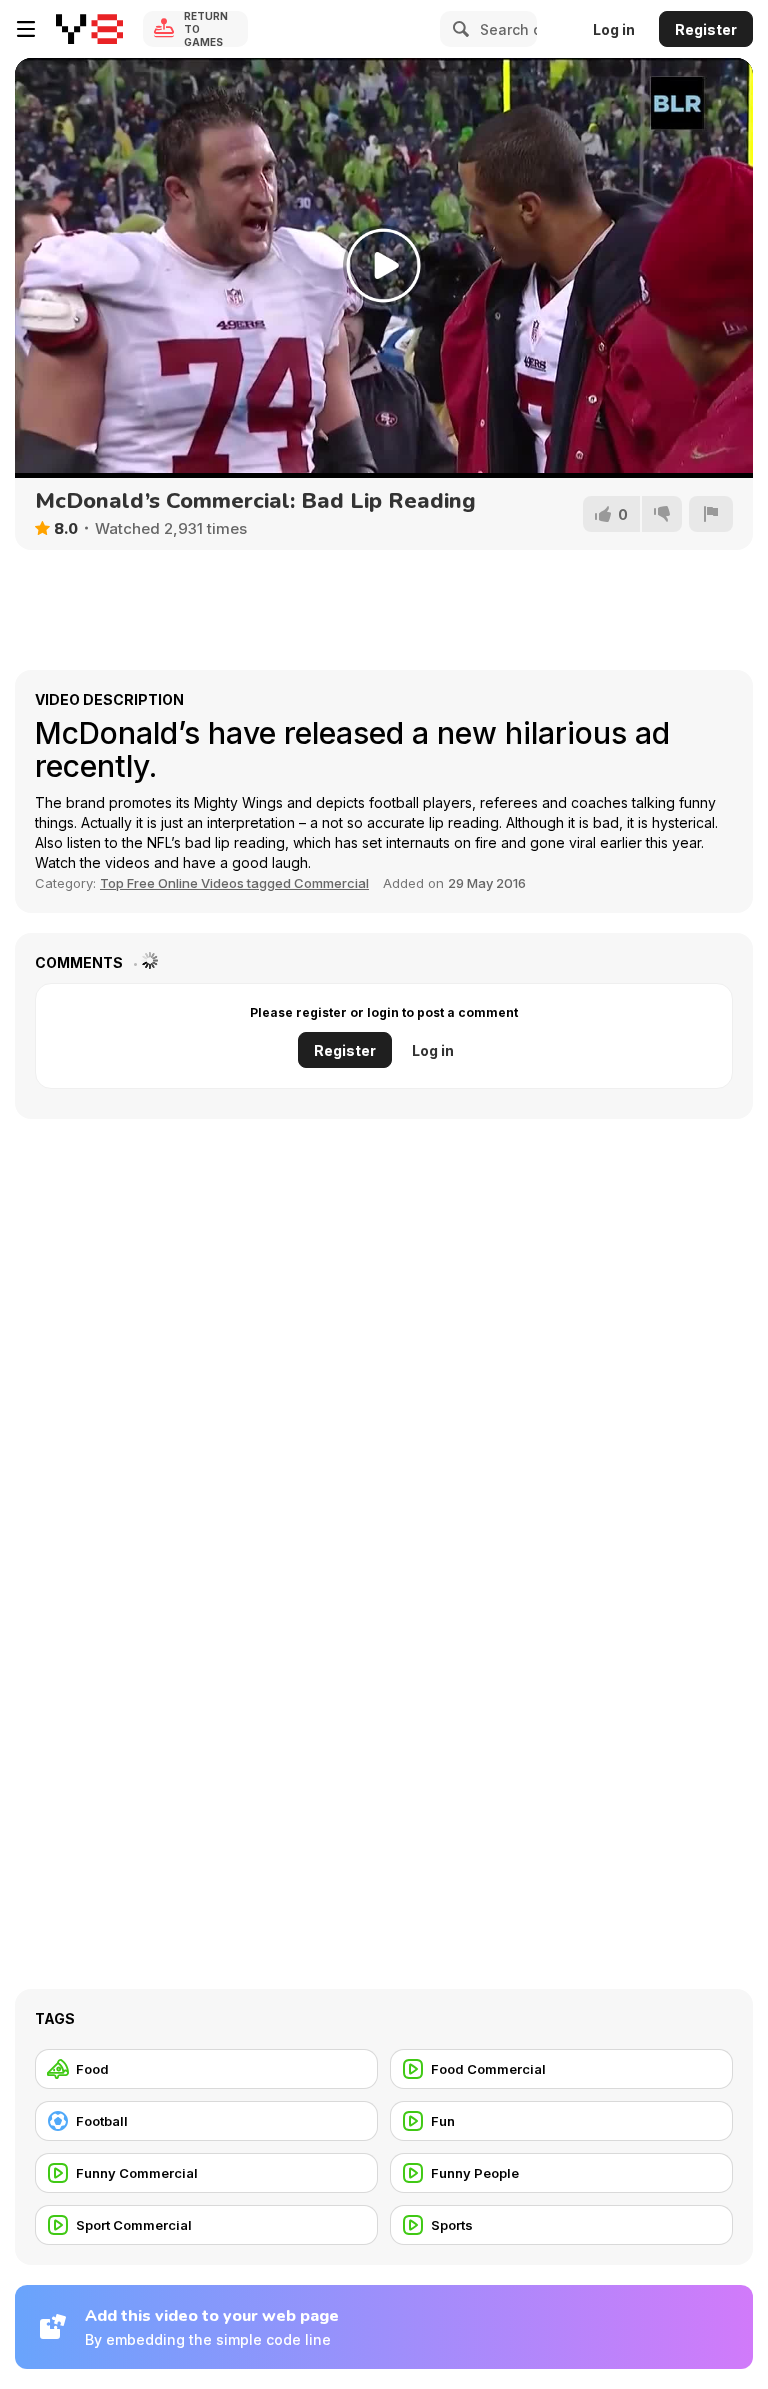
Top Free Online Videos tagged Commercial (234, 883)
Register (706, 29)
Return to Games (206, 29)
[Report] (711, 514)
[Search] (458, 29)
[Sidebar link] (26, 29)
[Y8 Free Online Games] (89, 29)
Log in (614, 29)
